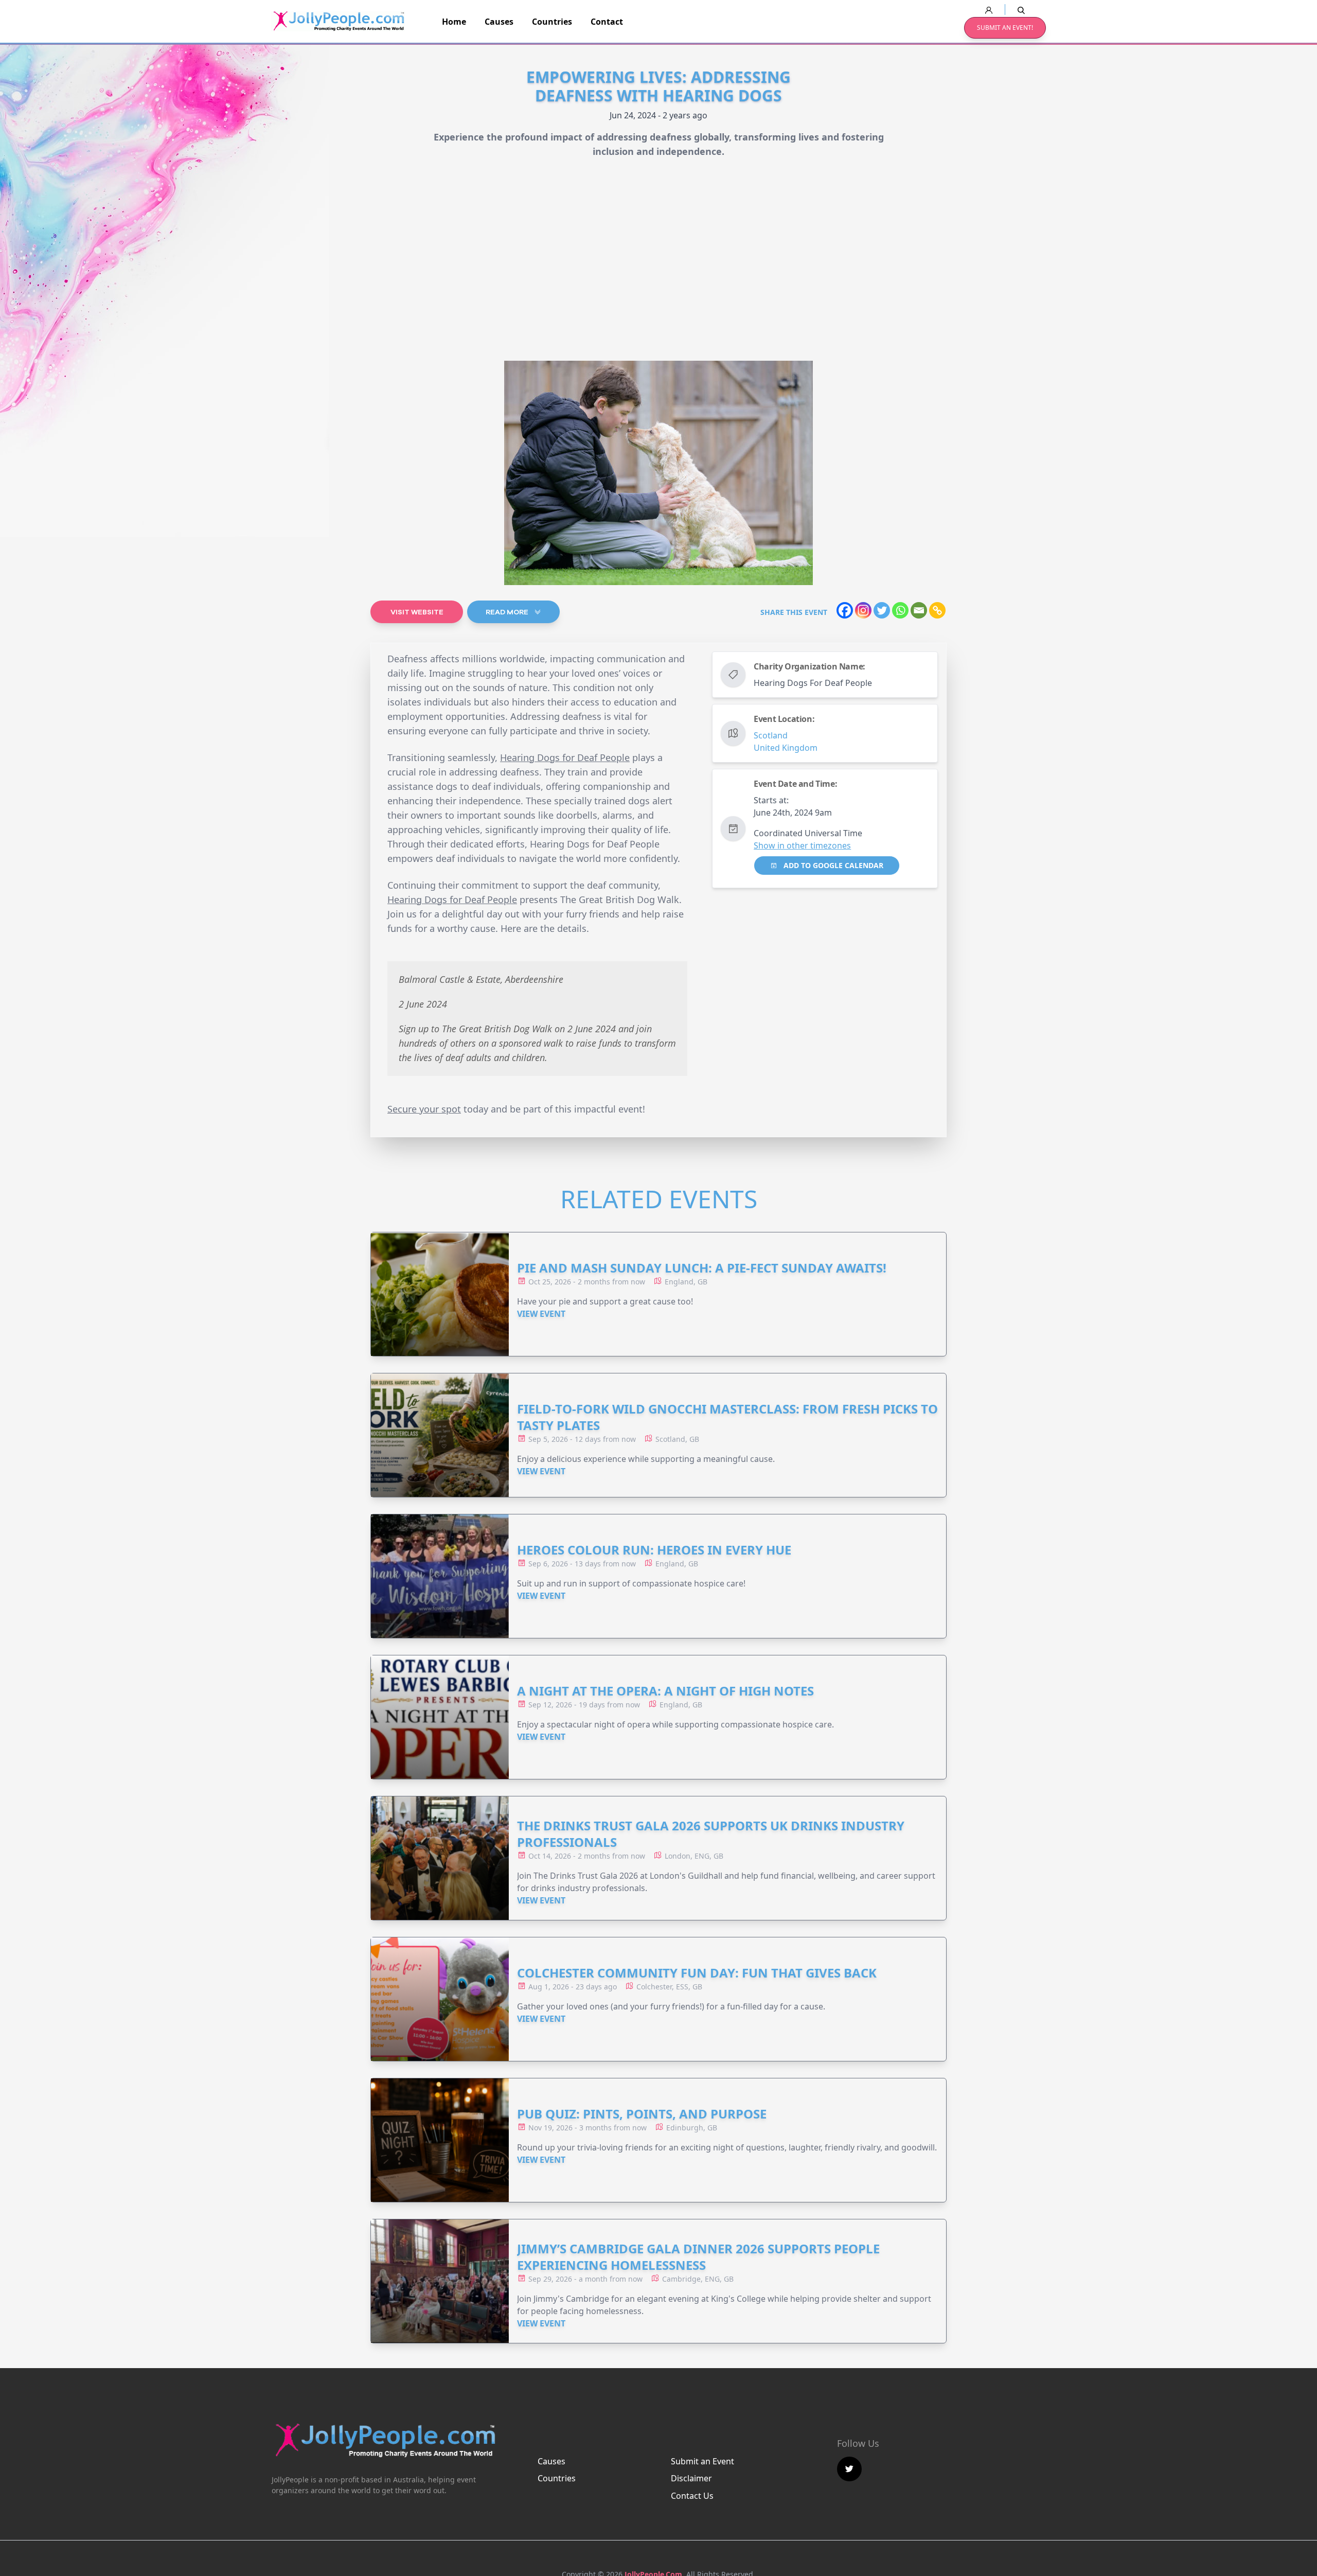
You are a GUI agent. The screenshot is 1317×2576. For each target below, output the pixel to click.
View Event (541, 1314)
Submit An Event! (1005, 28)
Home (454, 22)
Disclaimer (691, 2478)
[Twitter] (882, 610)
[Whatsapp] (900, 610)
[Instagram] (863, 610)
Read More (508, 612)
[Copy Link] (937, 610)
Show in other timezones (802, 845)
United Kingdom (786, 748)
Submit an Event (702, 2461)
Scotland (771, 735)
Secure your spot (424, 1109)
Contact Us (692, 2496)
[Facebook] (845, 610)
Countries (552, 22)
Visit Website (417, 612)
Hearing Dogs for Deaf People (565, 757)
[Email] (919, 610)
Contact (607, 22)
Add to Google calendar (832, 865)
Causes (499, 22)
